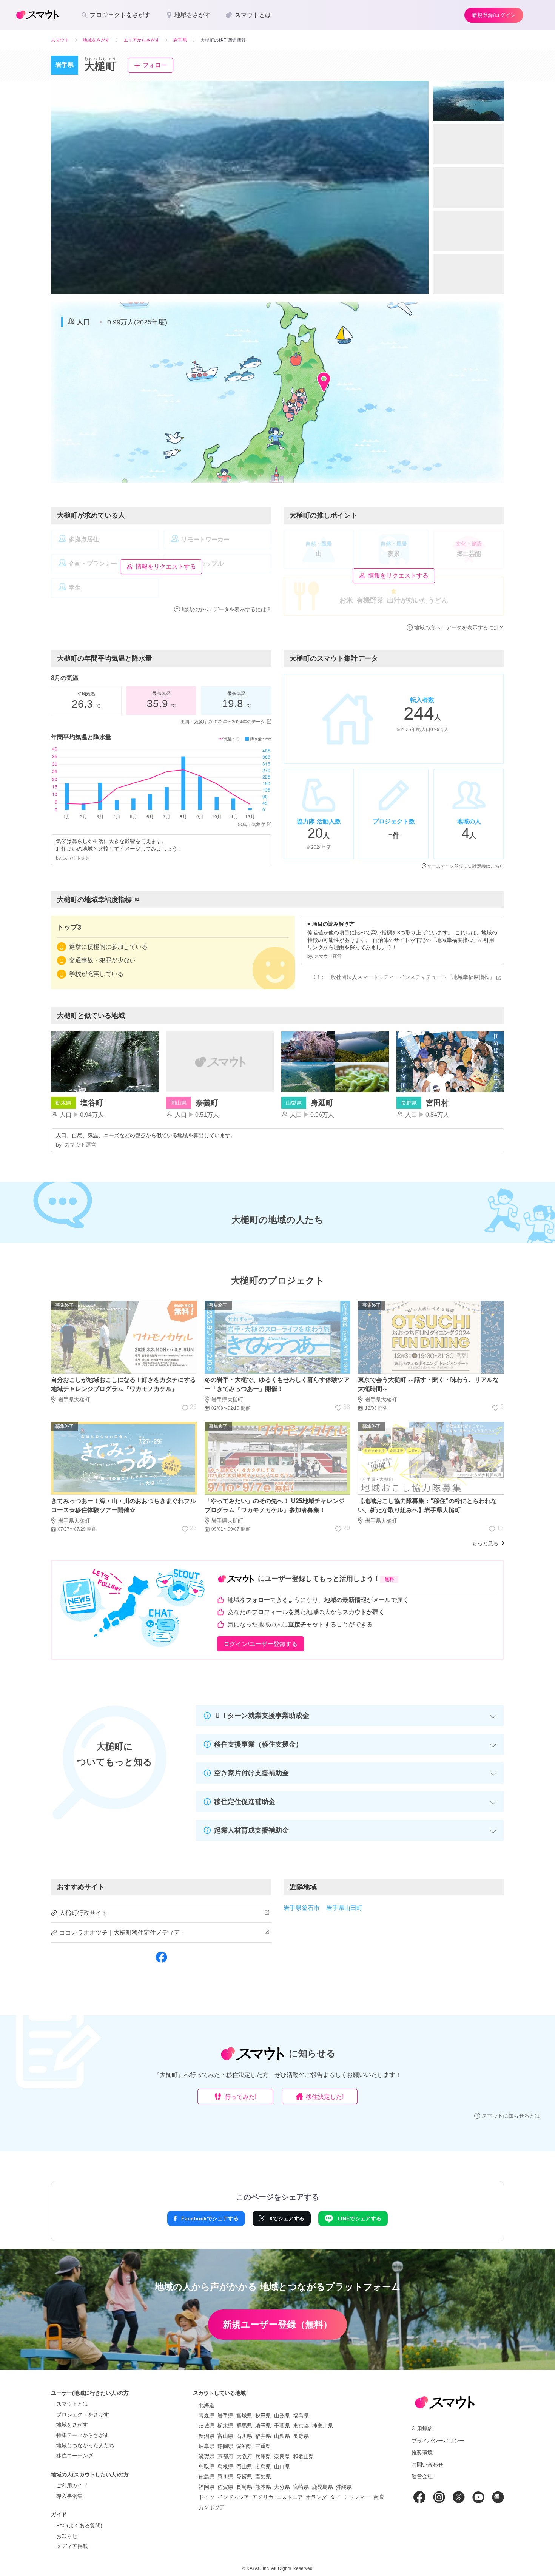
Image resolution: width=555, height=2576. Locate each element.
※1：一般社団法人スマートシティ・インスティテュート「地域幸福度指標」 (403, 977)
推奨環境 (422, 2453)
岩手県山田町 (344, 1908)
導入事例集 (69, 2496)
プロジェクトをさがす (83, 2414)
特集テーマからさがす (83, 2435)
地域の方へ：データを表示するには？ (227, 609)
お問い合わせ (427, 2465)
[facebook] (161, 1962)
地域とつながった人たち (85, 2445)
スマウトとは (72, 2404)
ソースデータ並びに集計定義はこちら (466, 866)
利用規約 (422, 2429)
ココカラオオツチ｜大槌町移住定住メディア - (122, 1932)
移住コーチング (75, 2456)
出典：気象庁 (251, 825)
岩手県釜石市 (302, 1908)
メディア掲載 (72, 2546)
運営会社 (422, 2476)
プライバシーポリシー (438, 2441)
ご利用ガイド (72, 2485)
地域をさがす (72, 2425)
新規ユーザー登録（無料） (277, 2324)
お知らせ (67, 2536)
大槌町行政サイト (83, 1913)
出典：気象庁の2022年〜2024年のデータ (223, 722)
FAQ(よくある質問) (79, 2525)
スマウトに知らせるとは (511, 2116)
